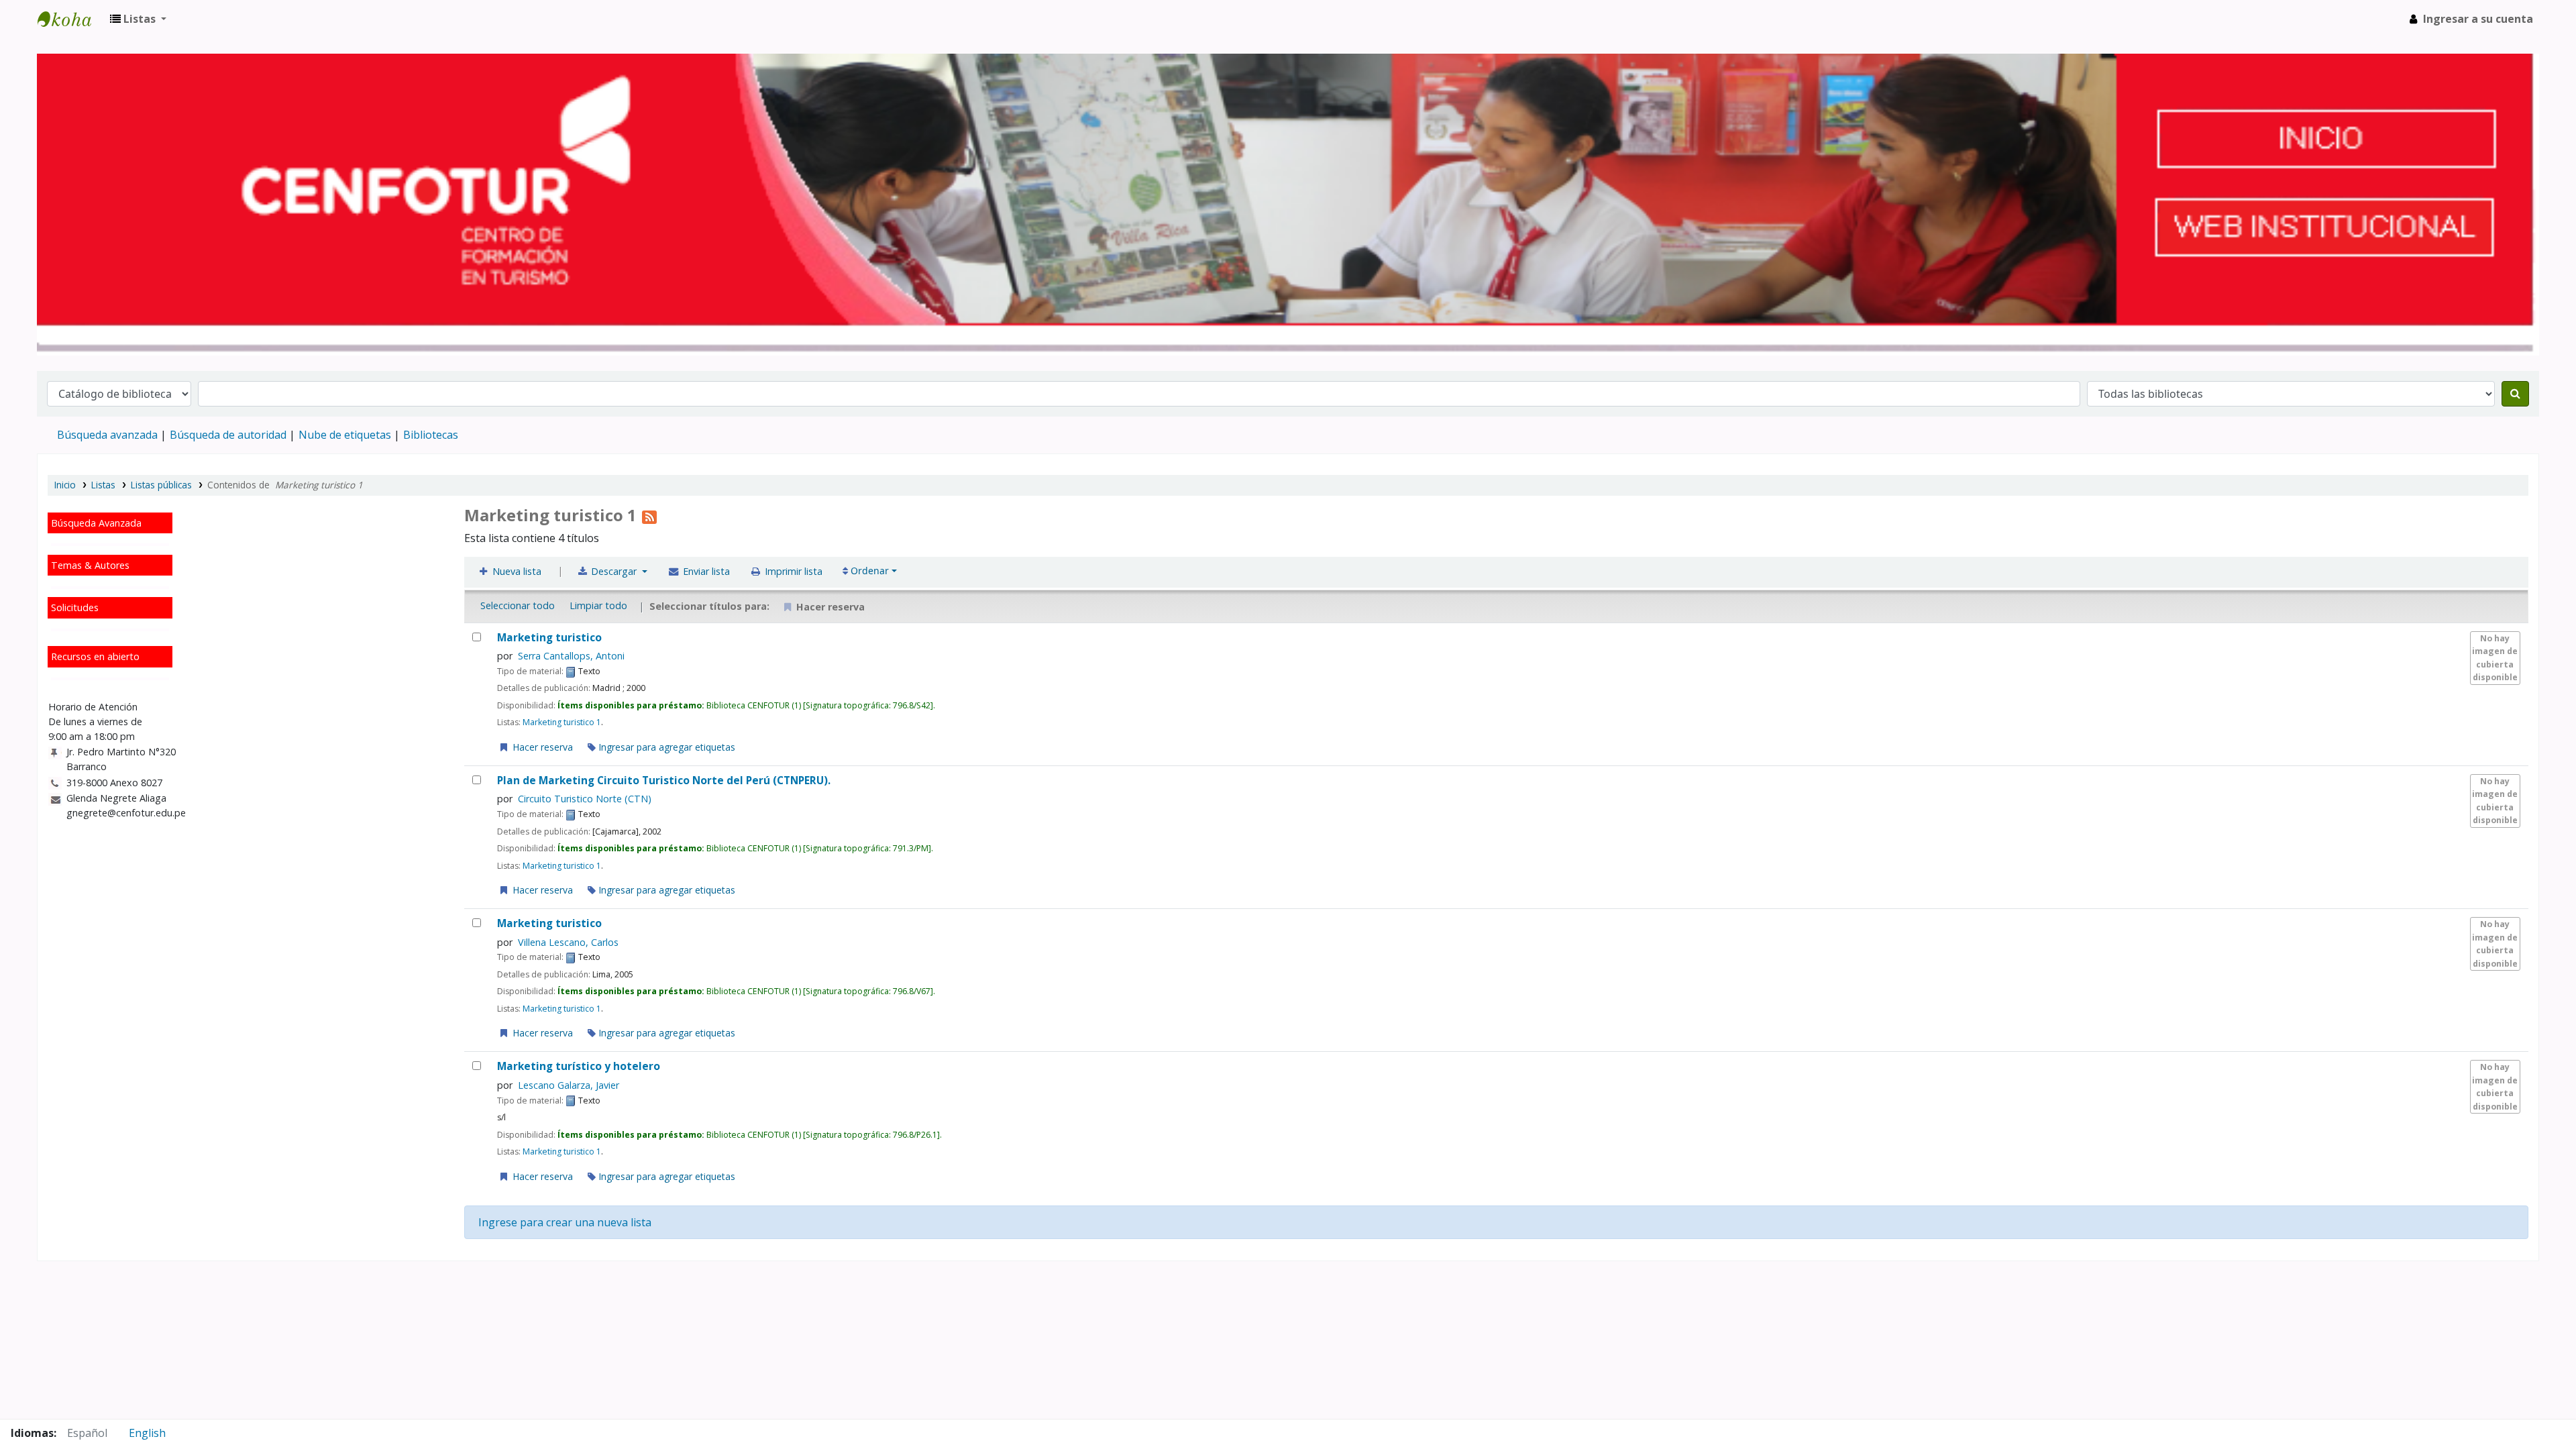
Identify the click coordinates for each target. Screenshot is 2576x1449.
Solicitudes (75, 607)
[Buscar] (2515, 394)
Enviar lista (705, 571)
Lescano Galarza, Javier (569, 1085)
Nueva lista (516, 571)
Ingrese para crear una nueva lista (565, 1222)
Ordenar (868, 571)
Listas (103, 485)
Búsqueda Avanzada (96, 523)
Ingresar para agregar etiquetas (665, 747)
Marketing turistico (549, 638)
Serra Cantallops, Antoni (571, 656)
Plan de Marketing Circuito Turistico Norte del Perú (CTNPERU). (664, 781)
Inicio (65, 485)
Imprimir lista (792, 571)
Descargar (614, 571)
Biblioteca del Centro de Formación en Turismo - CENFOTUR (71, 19)
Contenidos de (285, 485)
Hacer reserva (541, 747)
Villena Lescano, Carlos (568, 942)
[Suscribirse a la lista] (649, 515)
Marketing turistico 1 (562, 722)
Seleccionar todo (518, 605)
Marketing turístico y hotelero (579, 1066)
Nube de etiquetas (345, 435)
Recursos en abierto (95, 656)
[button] (138, 19)
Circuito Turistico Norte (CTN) (585, 799)
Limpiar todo (598, 605)
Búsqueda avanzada (107, 435)
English (147, 1433)
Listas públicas (161, 485)
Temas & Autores (90, 565)
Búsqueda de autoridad (228, 435)
